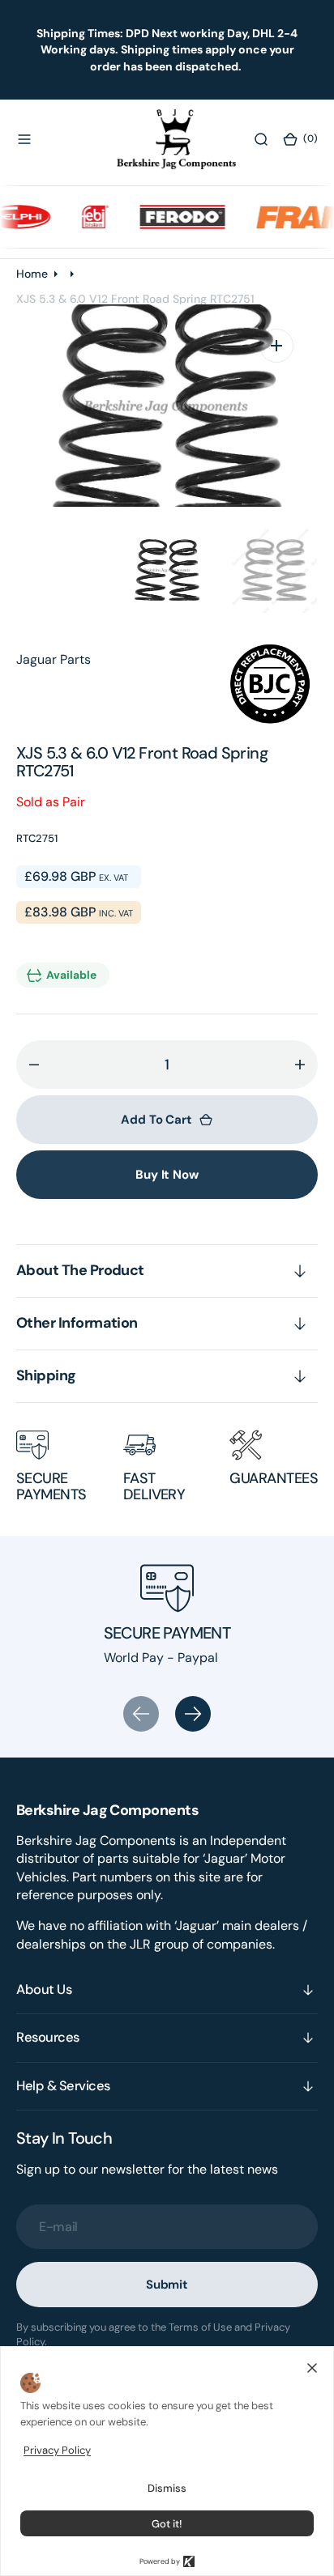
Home (32, 274)
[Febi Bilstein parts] (83, 217)
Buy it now (167, 1175)
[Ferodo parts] (170, 217)
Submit (167, 2285)
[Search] (261, 139)
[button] (24, 139)
